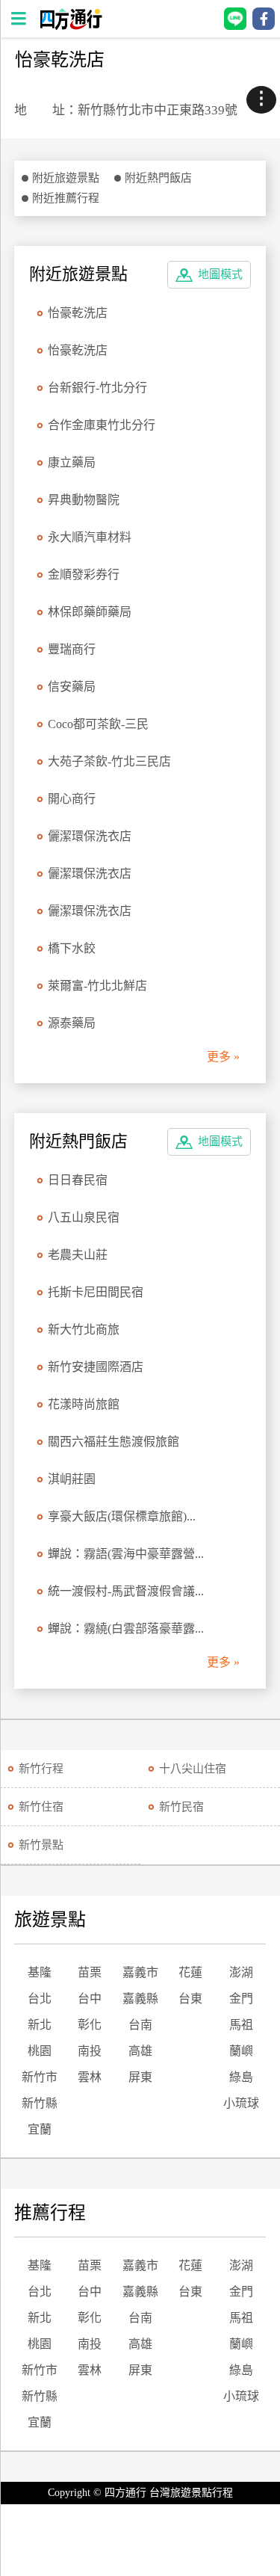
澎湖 (241, 1972)
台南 (140, 2025)
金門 (241, 1999)
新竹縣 (40, 2103)
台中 (90, 1999)
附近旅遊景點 (66, 178)
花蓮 (190, 1972)
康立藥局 (72, 462)
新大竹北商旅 (84, 1329)
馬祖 (241, 2025)
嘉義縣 (140, 1999)
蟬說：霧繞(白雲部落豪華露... (126, 1629)
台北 (40, 1999)
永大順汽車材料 (90, 537)
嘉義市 (140, 1972)
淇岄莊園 (72, 1479)
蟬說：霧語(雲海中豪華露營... (126, 1554)
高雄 (140, 2051)
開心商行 (72, 799)
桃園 (40, 2051)
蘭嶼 (241, 2051)
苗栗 (90, 1972)
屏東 (140, 2077)
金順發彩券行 (84, 574)
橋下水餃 (72, 948)
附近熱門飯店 (158, 178)
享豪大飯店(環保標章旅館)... (122, 1516)
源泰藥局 (72, 1023)
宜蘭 (40, 2129)
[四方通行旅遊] (71, 26)
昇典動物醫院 (84, 500)
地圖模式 (220, 274)
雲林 (90, 2077)
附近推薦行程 (66, 198)
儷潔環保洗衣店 (90, 836)
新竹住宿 (41, 1807)
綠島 (241, 2077)
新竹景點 (41, 1845)
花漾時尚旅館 (84, 1404)
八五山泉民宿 (84, 1217)
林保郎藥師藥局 (90, 612)
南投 (90, 2051)
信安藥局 (72, 687)
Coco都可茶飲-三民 (98, 724)
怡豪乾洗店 (78, 313)
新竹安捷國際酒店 (96, 1367)
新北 (40, 2025)
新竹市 (40, 2077)
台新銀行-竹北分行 (97, 388)
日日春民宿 (78, 1180)
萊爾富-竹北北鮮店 (97, 986)
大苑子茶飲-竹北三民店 (109, 761)
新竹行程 (41, 1769)
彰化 (90, 2025)
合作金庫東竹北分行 (102, 425)
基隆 (40, 1972)
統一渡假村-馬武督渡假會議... (126, 1591)
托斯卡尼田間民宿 (96, 1292)
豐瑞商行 (72, 649)
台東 (190, 1999)
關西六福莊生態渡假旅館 (113, 1442)
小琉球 (241, 2103)
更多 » (223, 1057)
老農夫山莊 (78, 1255)
